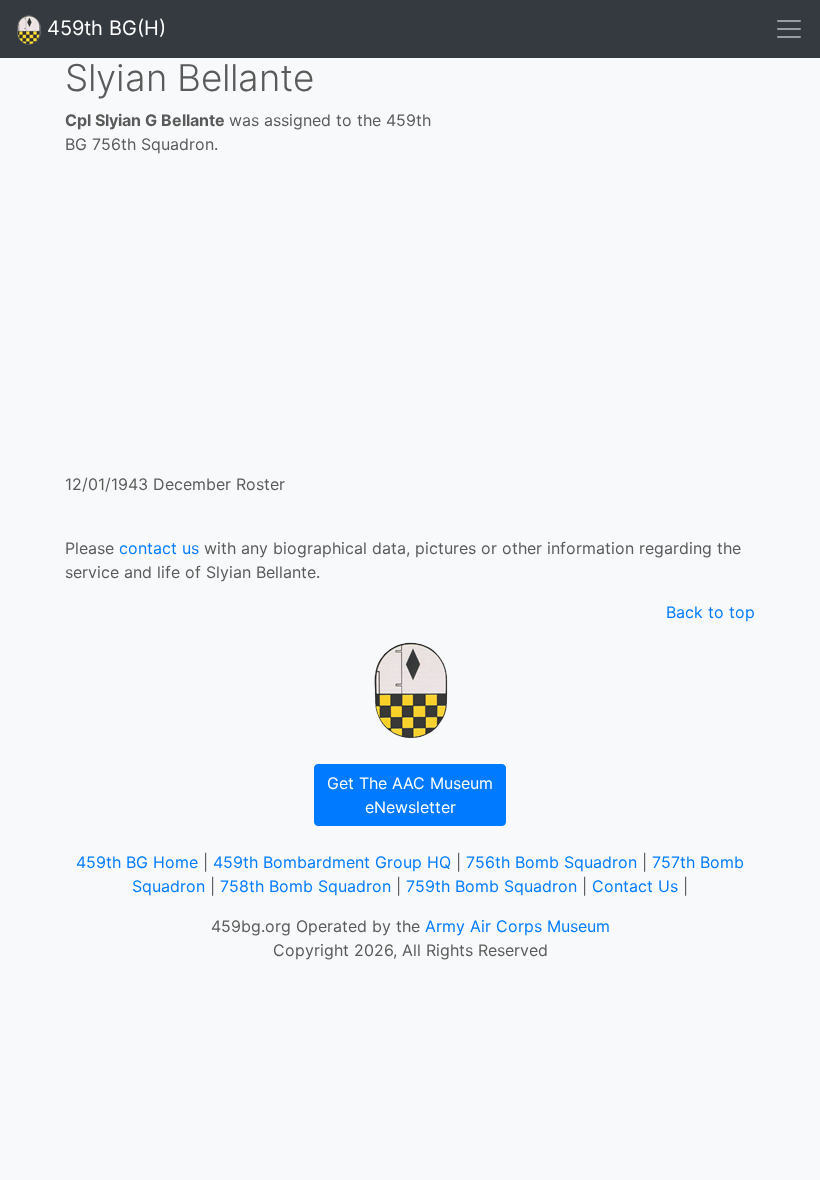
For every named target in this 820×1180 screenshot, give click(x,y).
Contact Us (635, 886)
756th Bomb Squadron (551, 862)
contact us (159, 548)
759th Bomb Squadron (491, 886)
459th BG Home (137, 862)
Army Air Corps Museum (517, 926)
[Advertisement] (410, 322)
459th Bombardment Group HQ (332, 862)
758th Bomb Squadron (305, 886)
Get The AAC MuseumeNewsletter (410, 795)
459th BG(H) (103, 28)
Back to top (710, 612)
